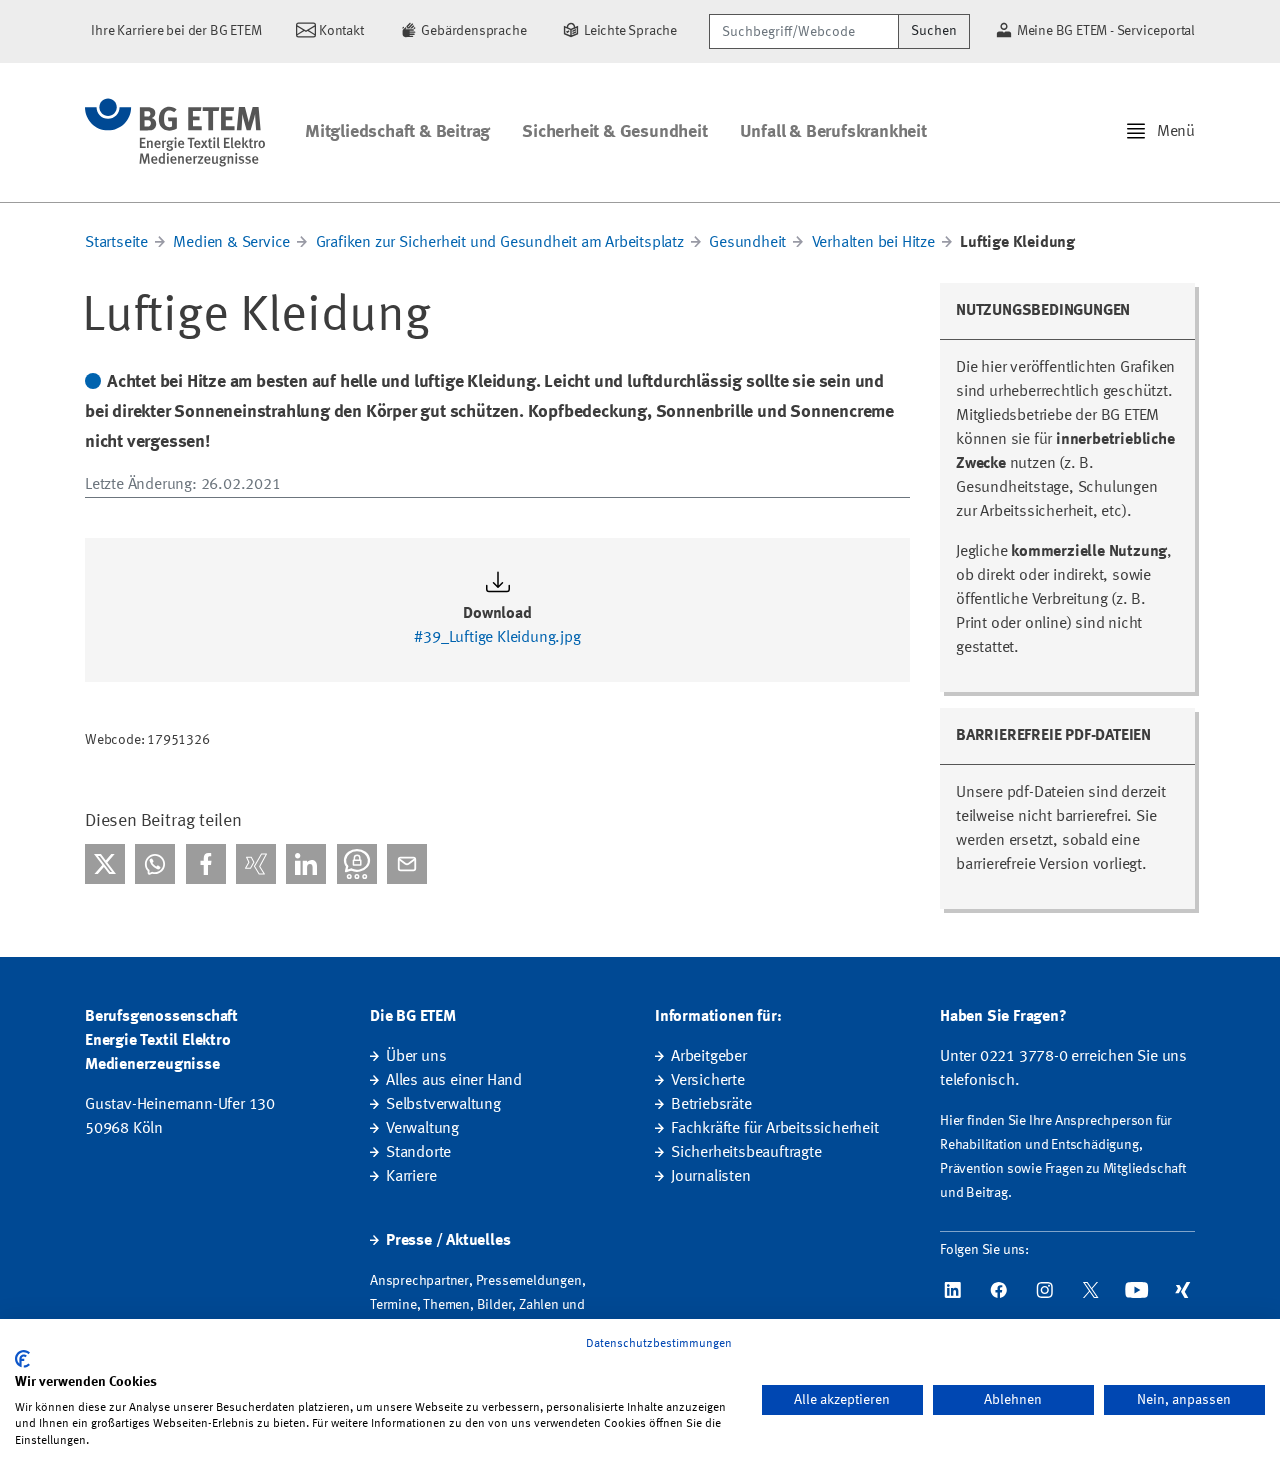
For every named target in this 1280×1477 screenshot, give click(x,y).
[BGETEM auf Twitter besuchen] (1091, 1290)
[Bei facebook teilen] (206, 864)
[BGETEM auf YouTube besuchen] (1137, 1290)
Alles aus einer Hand (454, 1081)
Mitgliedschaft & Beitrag (397, 132)
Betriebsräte (711, 1105)
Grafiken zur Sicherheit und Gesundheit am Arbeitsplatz (500, 243)
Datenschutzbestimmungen (659, 1344)
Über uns (416, 1057)
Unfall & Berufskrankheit (833, 132)
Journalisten (711, 1177)
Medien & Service (231, 243)
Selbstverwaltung (443, 1105)
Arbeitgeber (709, 1057)
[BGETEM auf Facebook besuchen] (999, 1290)
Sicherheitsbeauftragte (746, 1153)
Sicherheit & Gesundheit (614, 132)
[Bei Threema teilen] (357, 864)
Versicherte (708, 1081)
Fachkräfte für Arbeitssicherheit (775, 1129)
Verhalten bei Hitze (873, 243)
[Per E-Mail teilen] (407, 864)
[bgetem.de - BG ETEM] (175, 132)
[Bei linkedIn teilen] (306, 864)
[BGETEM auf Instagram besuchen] (1045, 1290)
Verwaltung (422, 1129)
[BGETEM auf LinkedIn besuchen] (953, 1290)
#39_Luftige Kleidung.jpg (497, 638)
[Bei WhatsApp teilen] (155, 864)
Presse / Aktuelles (448, 1241)
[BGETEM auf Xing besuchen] (1183, 1290)
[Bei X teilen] (105, 864)
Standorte (418, 1153)
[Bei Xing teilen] (256, 864)
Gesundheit (747, 243)
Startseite (116, 243)
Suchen (934, 31)
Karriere (411, 1177)
